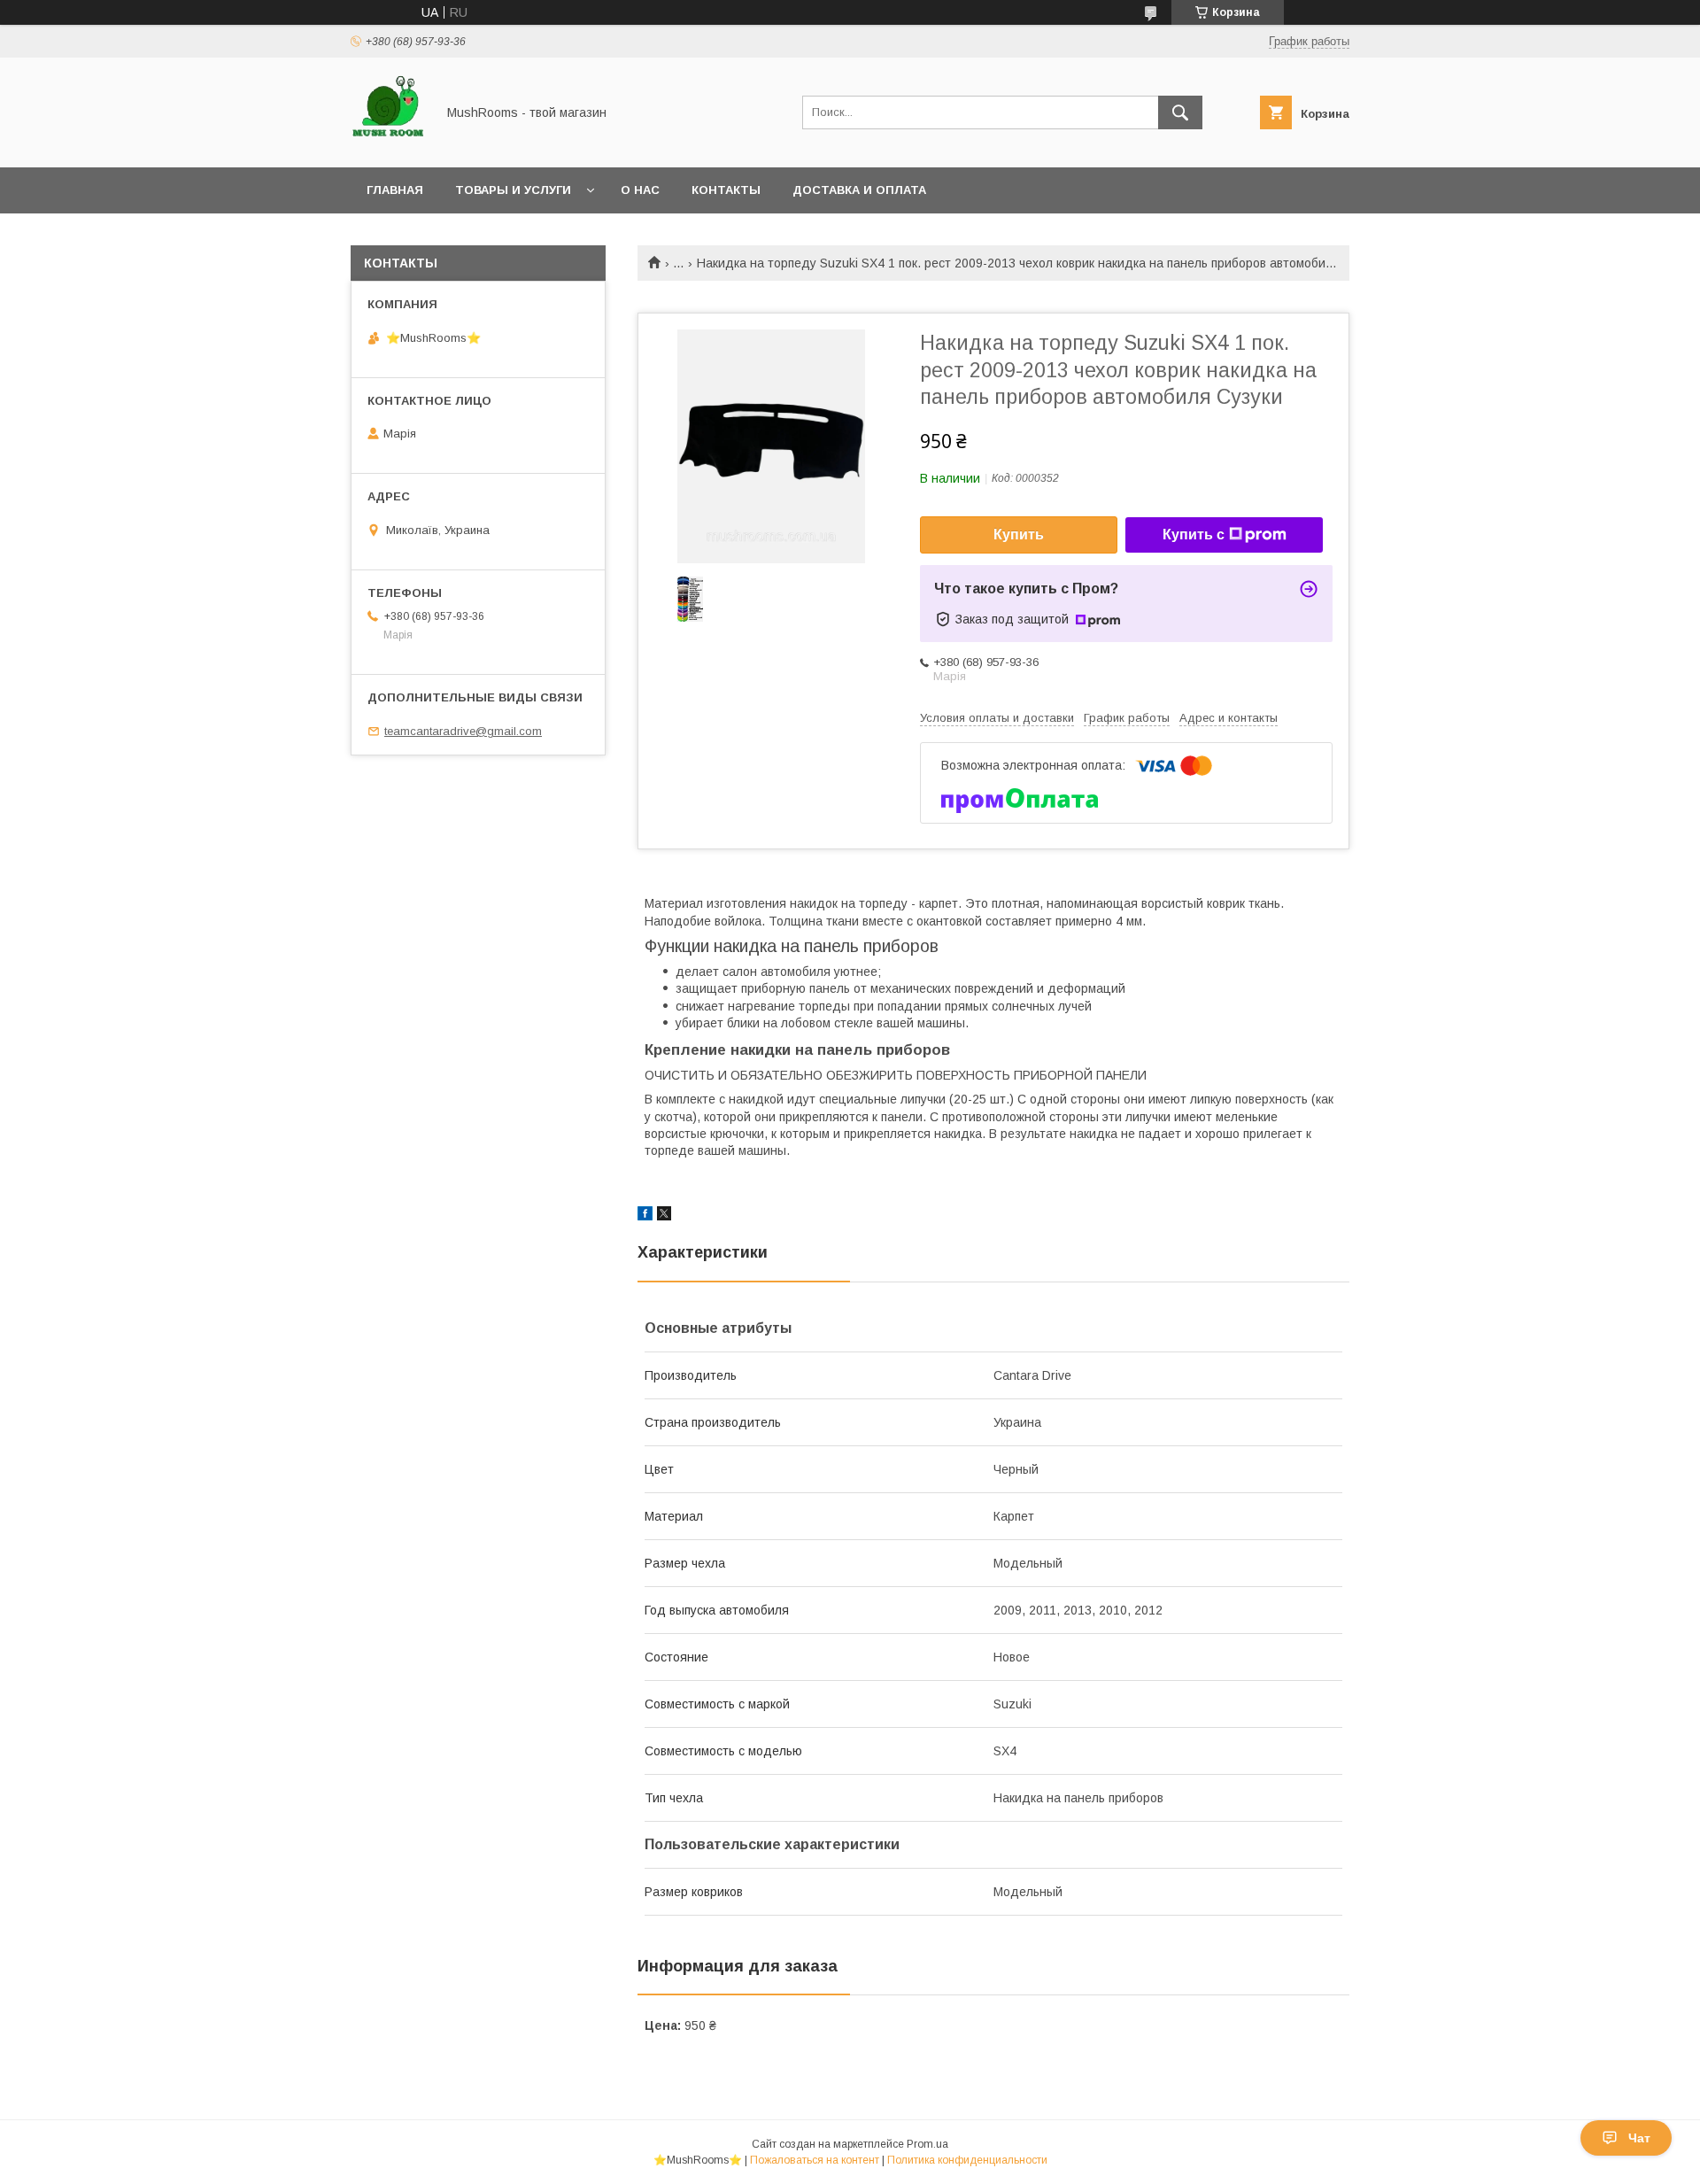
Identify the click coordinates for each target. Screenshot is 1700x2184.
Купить (1019, 534)
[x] (664, 1216)
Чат (1639, 2138)
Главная (395, 190)
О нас (640, 190)
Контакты (726, 190)
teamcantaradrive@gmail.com (463, 731)
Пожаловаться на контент (815, 2160)
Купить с (1194, 534)
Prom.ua (927, 2144)
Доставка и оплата (859, 190)
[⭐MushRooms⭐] (388, 144)
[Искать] (1180, 112)
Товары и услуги (513, 190)
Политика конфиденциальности (967, 2160)
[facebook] (645, 1216)
